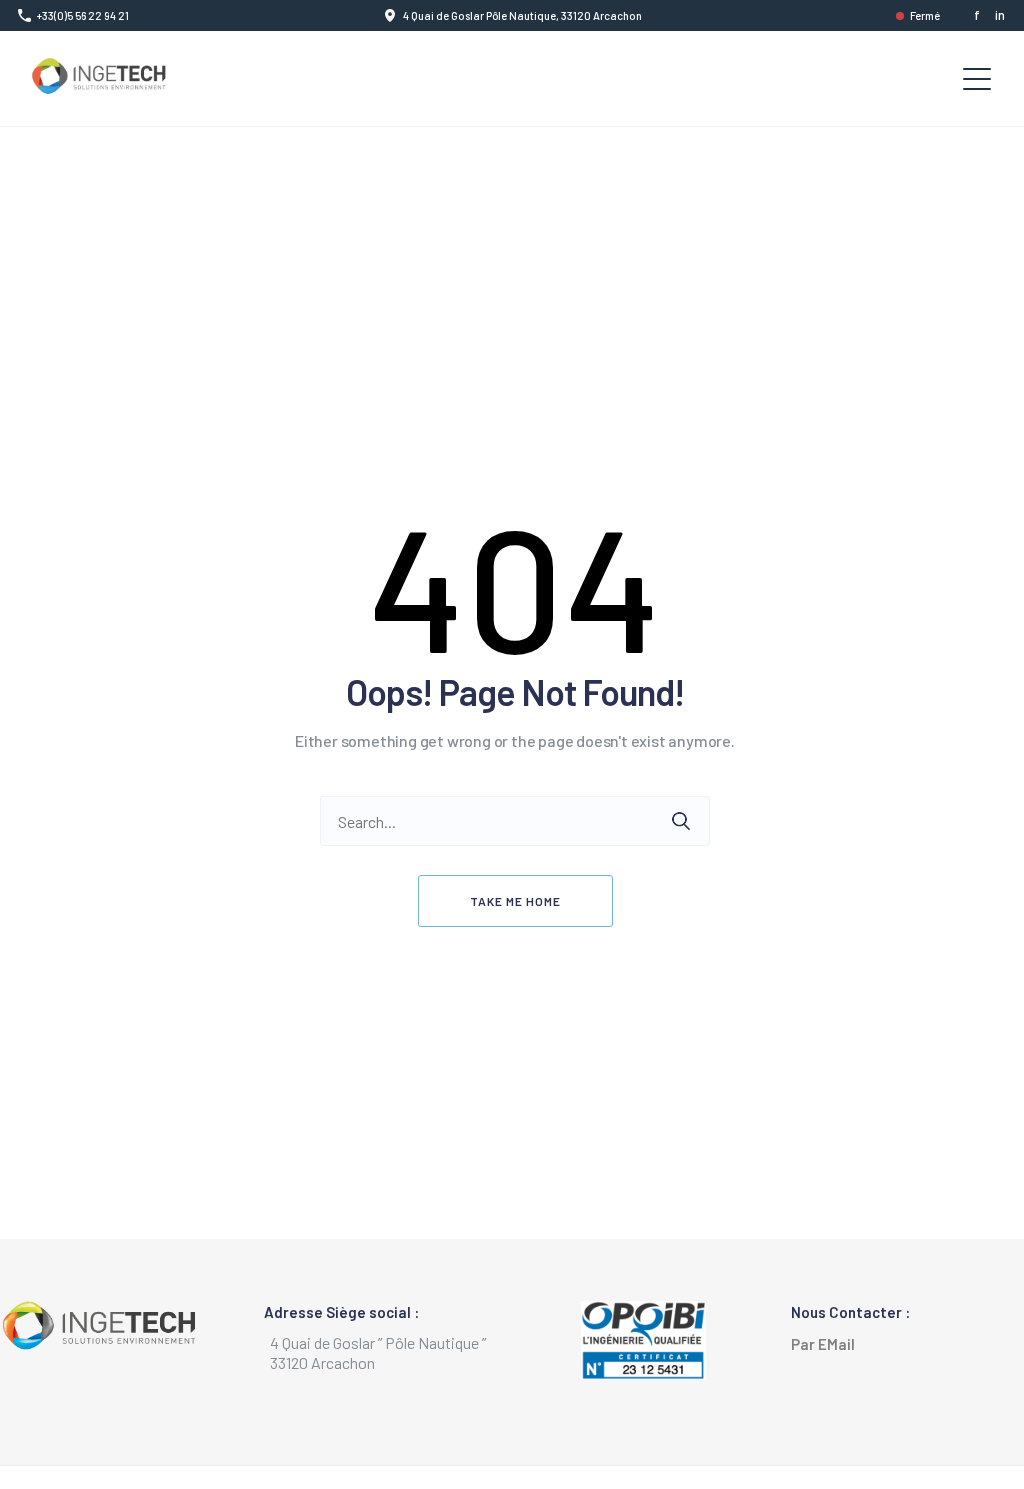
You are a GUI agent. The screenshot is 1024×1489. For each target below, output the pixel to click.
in (1000, 15)
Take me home (515, 901)
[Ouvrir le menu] (977, 79)
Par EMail (827, 1344)
